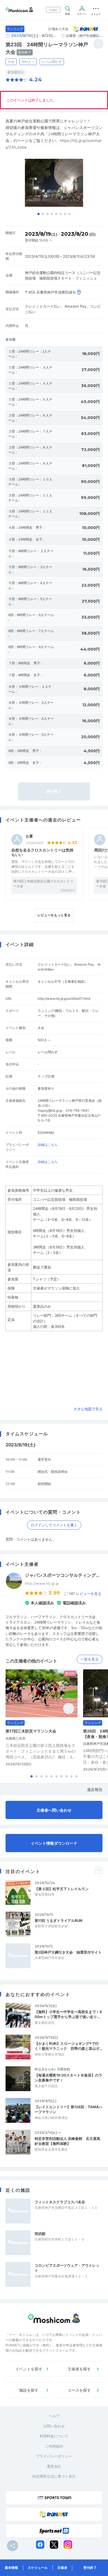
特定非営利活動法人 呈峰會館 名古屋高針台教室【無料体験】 (67, 2141)
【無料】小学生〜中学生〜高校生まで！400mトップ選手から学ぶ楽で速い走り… (68, 2014)
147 (85, 1594)
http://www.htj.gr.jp (42, 1583)
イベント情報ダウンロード (54, 1843)
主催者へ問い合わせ (54, 1810)
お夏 (29, 836)
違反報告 (95, 1789)
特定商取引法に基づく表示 (54, 2476)
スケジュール (38, 2568)
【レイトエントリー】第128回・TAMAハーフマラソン (69, 2109)
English (53, 10)
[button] (38, 214)
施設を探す (29, 2390)
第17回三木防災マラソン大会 (31, 1731)
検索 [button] (68, 14)
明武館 (40, 2234)
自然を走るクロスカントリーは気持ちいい (42, 852)
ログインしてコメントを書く (54, 1525)
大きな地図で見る (88, 1409)
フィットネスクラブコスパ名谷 (60, 2202)
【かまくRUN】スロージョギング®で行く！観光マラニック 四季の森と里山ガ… (68, 2046)
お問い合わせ (54, 2426)
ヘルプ (54, 2416)
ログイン (82, 14)
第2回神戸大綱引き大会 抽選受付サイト (68, 1952)
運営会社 (54, 2466)
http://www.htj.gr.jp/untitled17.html (64, 999)
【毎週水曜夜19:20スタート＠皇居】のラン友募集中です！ (68, 2078)
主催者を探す (79, 2369)
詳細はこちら (48, 1145)
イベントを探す (29, 2369)
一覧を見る (90, 1659)
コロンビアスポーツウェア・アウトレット (67, 2268)
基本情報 (11, 2568)
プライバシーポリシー (54, 2456)
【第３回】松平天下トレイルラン (62, 1889)
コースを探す (79, 2390)
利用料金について (54, 2436)
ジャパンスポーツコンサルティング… (62, 1575)
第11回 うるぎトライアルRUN (59, 1920)
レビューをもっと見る (54, 915)
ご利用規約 (54, 2446)
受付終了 (90, 2568)
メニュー (96, 14)
